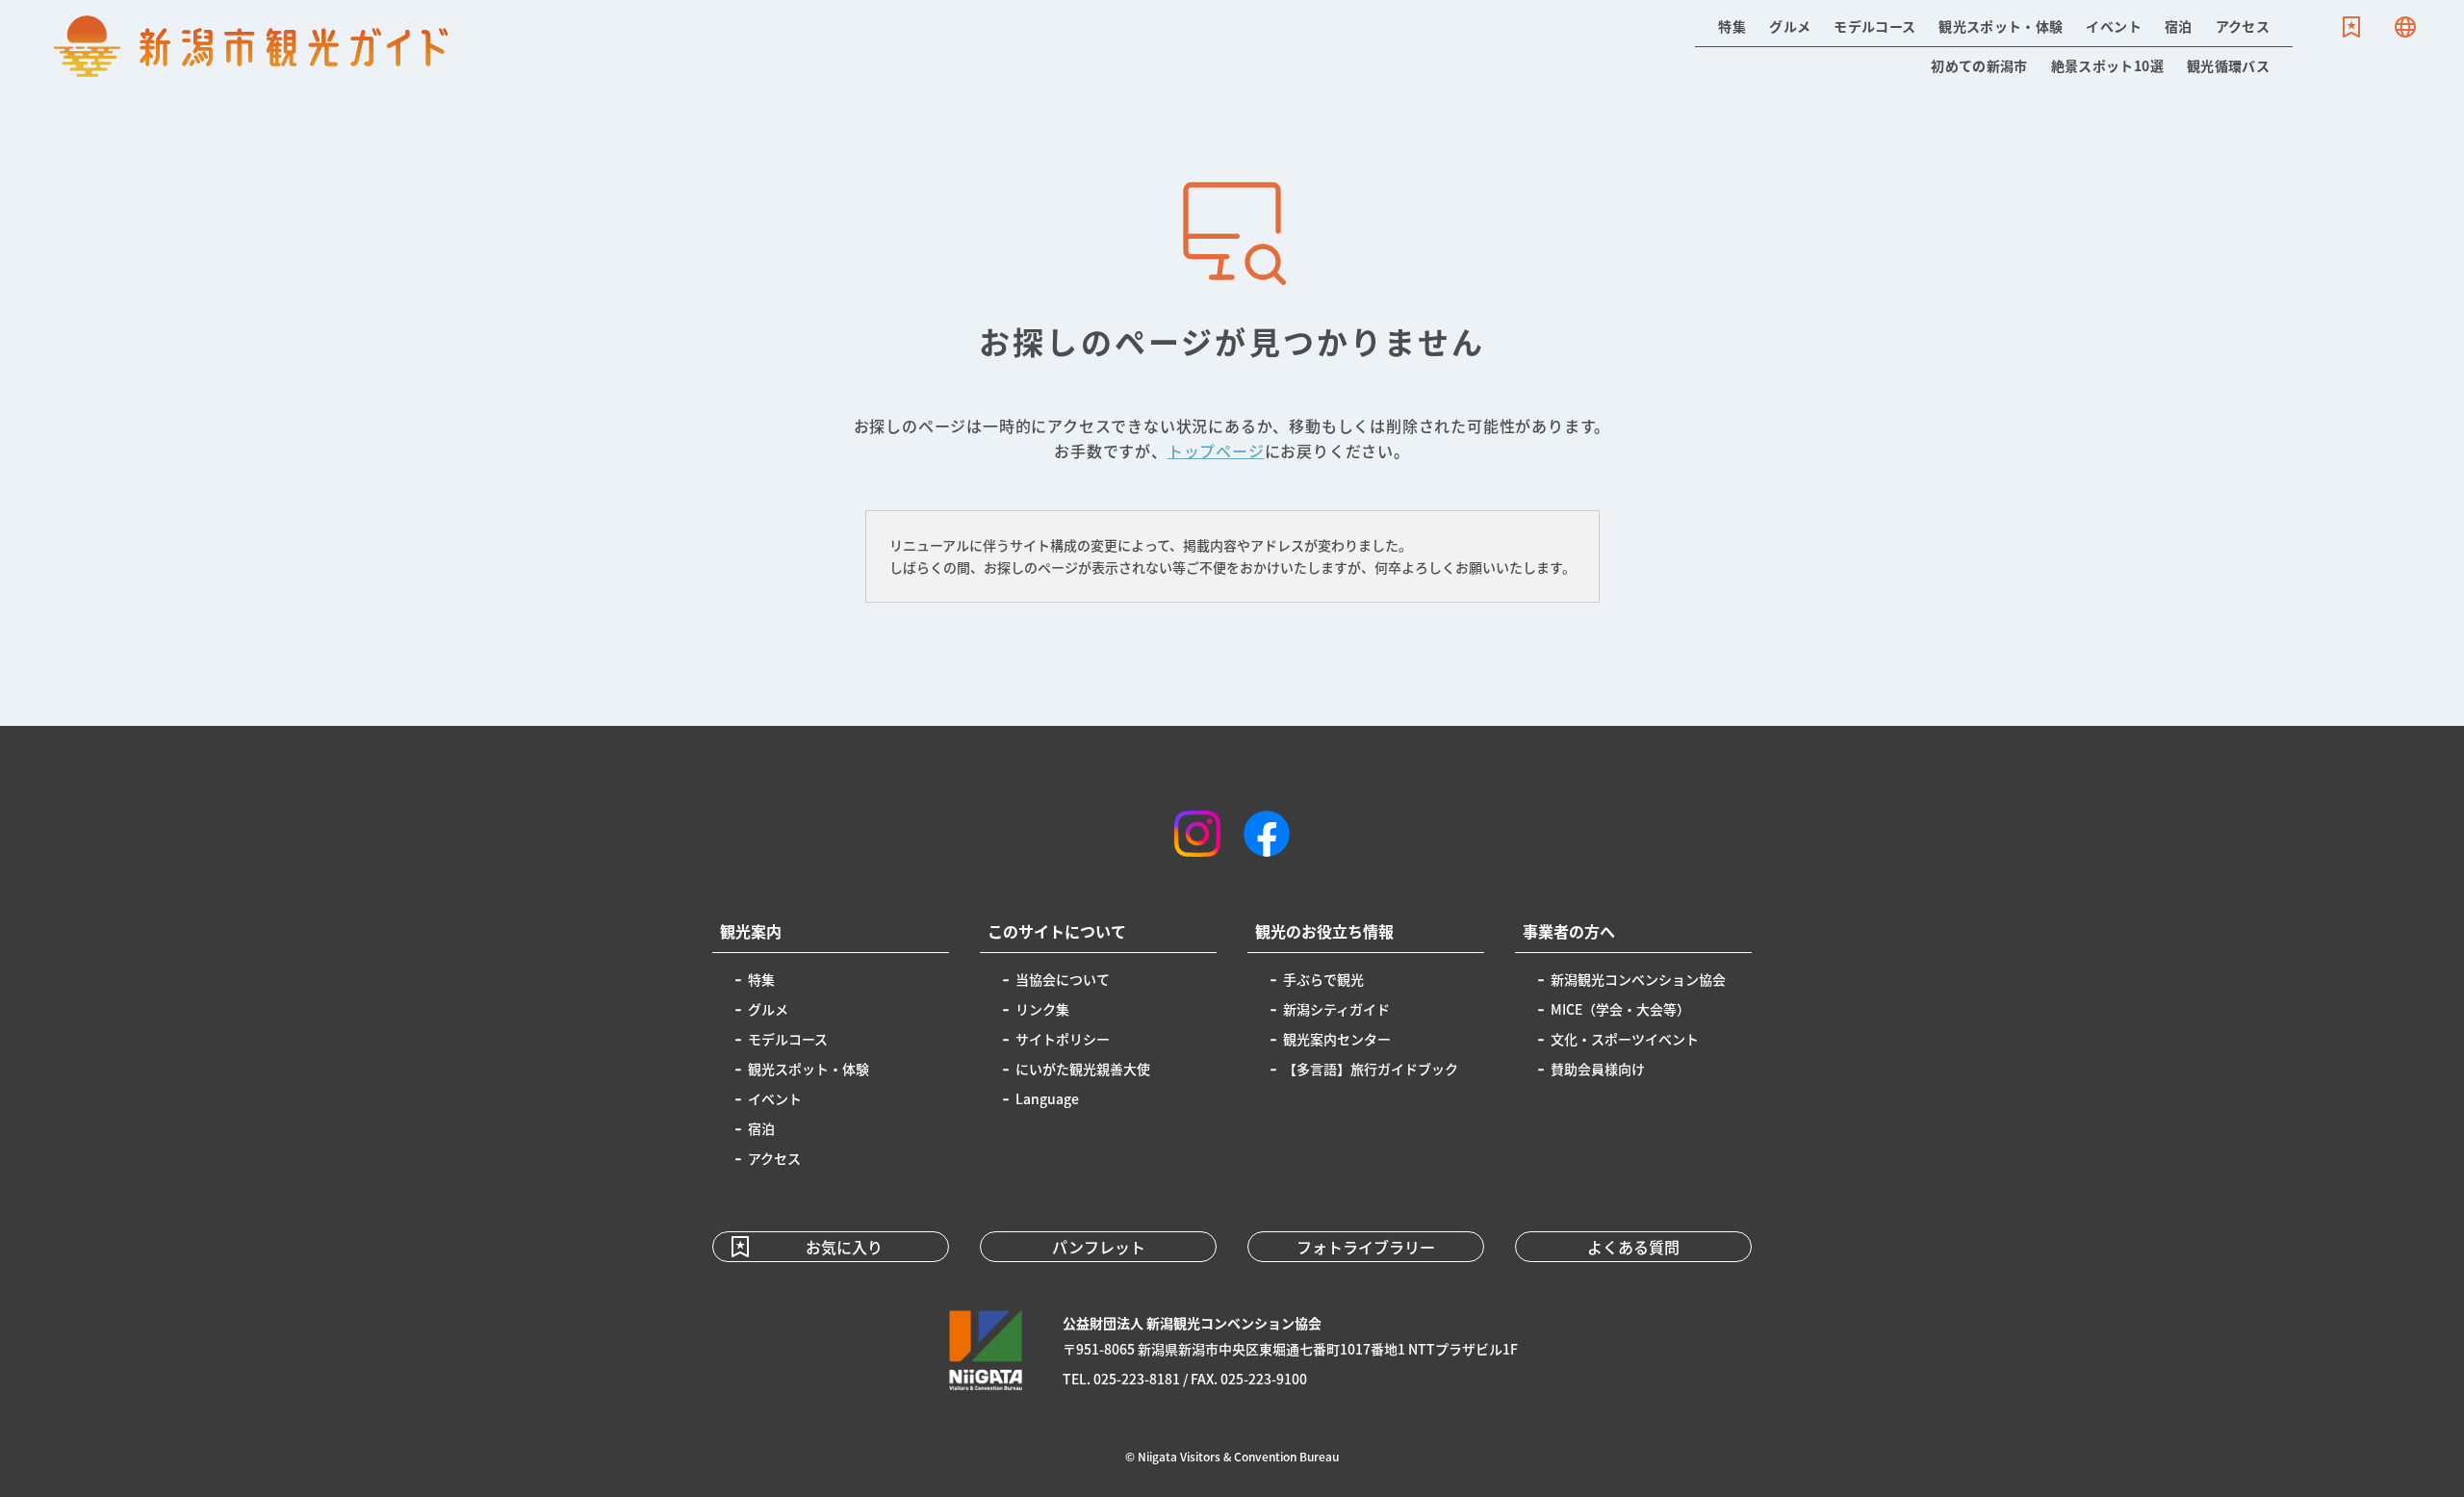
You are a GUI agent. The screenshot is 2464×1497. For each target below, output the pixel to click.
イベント (2113, 26)
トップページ (1216, 451)
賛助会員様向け (1598, 1069)
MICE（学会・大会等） (1620, 1009)
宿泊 (2179, 26)
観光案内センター (1337, 1039)
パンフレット (1099, 1247)
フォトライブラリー (1366, 1247)
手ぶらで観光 (1323, 979)
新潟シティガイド (1336, 1009)
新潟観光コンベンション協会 (1638, 979)
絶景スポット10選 (2107, 65)
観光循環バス (2228, 65)
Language (2405, 27)
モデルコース (1874, 26)
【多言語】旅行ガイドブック (1371, 1069)
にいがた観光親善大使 (1083, 1069)
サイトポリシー (1063, 1039)
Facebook (1267, 834)
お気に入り (2351, 27)
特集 (1732, 26)
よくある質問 (1633, 1247)
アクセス (2243, 26)
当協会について (1063, 979)
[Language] (2405, 27)
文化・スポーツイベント (1625, 1039)
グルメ (1790, 26)
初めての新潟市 (1979, 65)
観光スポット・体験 (2001, 26)
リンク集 (1042, 1009)
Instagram (1197, 834)
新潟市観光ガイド (251, 46)
